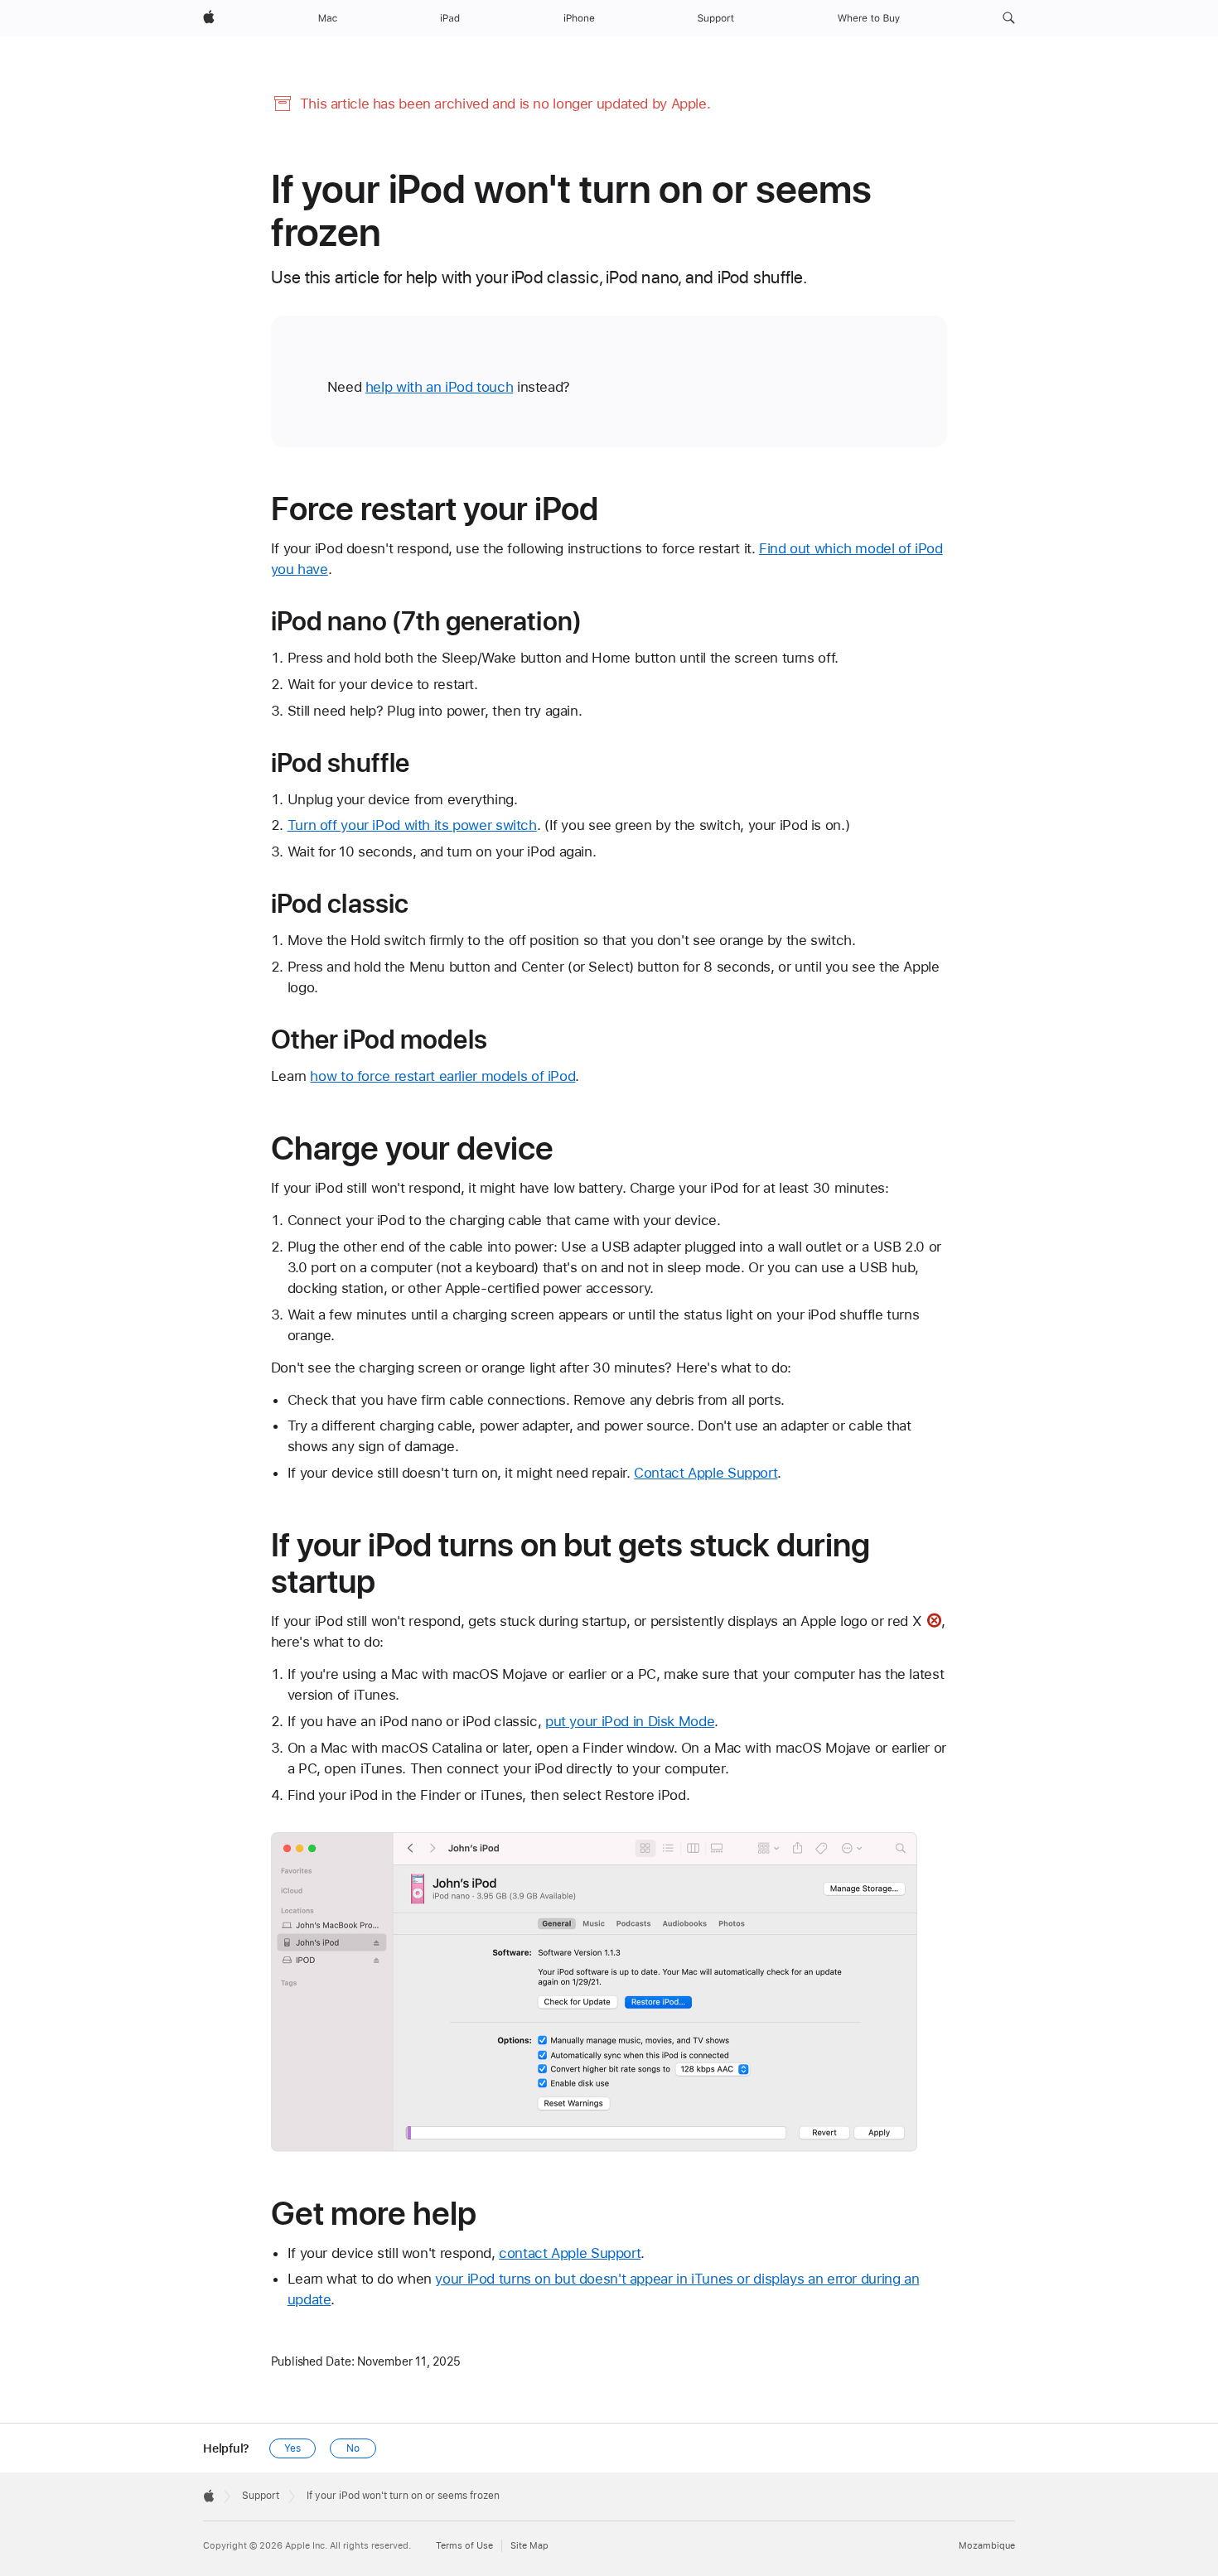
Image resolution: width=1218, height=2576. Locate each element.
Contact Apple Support (706, 1473)
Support (261, 2496)
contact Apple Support (570, 2253)
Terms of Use (464, 2546)
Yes (292, 2448)
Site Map (529, 2546)
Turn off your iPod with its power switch (412, 825)
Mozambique (987, 2546)
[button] (1009, 18)
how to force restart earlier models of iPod (442, 1076)
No (353, 2448)
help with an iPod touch (439, 387)
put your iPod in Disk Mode (630, 1721)
